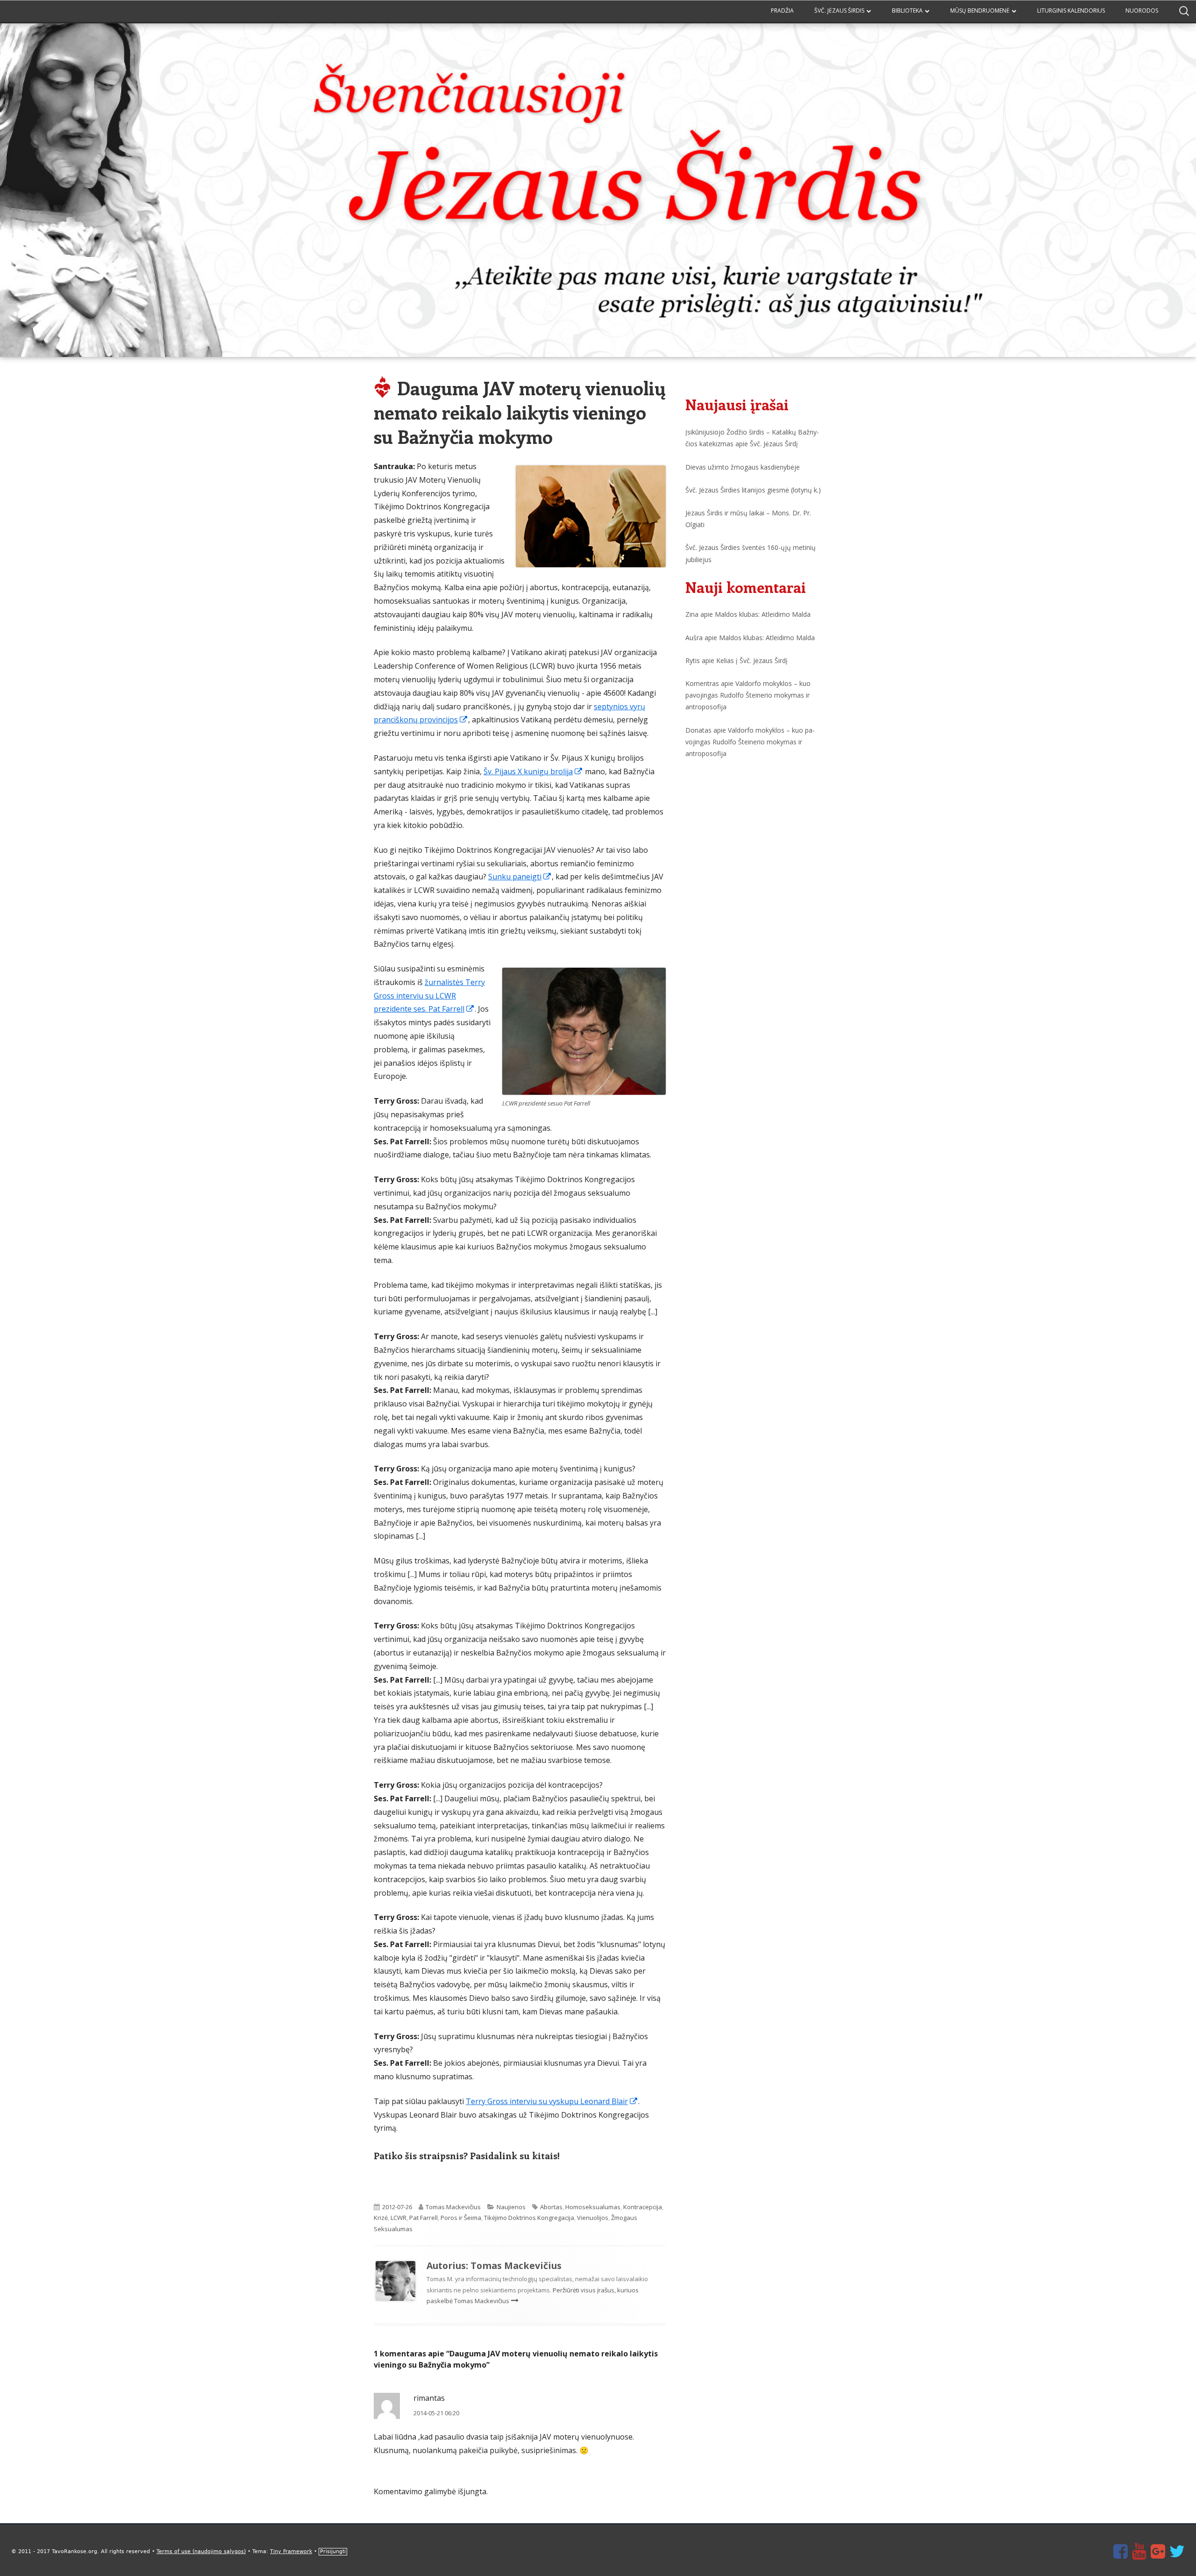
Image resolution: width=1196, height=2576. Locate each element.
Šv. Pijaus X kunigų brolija (533, 771)
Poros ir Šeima (461, 2218)
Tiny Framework (291, 2551)
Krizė (381, 2218)
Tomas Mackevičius (453, 2207)
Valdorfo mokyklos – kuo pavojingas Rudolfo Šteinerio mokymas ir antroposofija (748, 695)
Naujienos (511, 2207)
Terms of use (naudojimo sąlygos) (201, 2551)
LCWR (399, 2218)
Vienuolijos (593, 2218)
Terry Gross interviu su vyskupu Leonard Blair (552, 2101)
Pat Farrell (424, 2218)
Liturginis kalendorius (1071, 11)
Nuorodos (1142, 11)
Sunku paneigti (520, 877)
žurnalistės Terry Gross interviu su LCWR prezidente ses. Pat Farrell (429, 996)
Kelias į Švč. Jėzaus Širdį (752, 660)
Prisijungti (333, 2551)
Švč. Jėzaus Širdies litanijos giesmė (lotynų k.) (753, 490)
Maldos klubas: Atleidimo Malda (763, 614)
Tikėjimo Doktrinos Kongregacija (529, 2218)
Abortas (551, 2207)
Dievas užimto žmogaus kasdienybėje (743, 467)
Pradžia (782, 11)
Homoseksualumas (593, 2207)
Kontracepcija (643, 2207)
